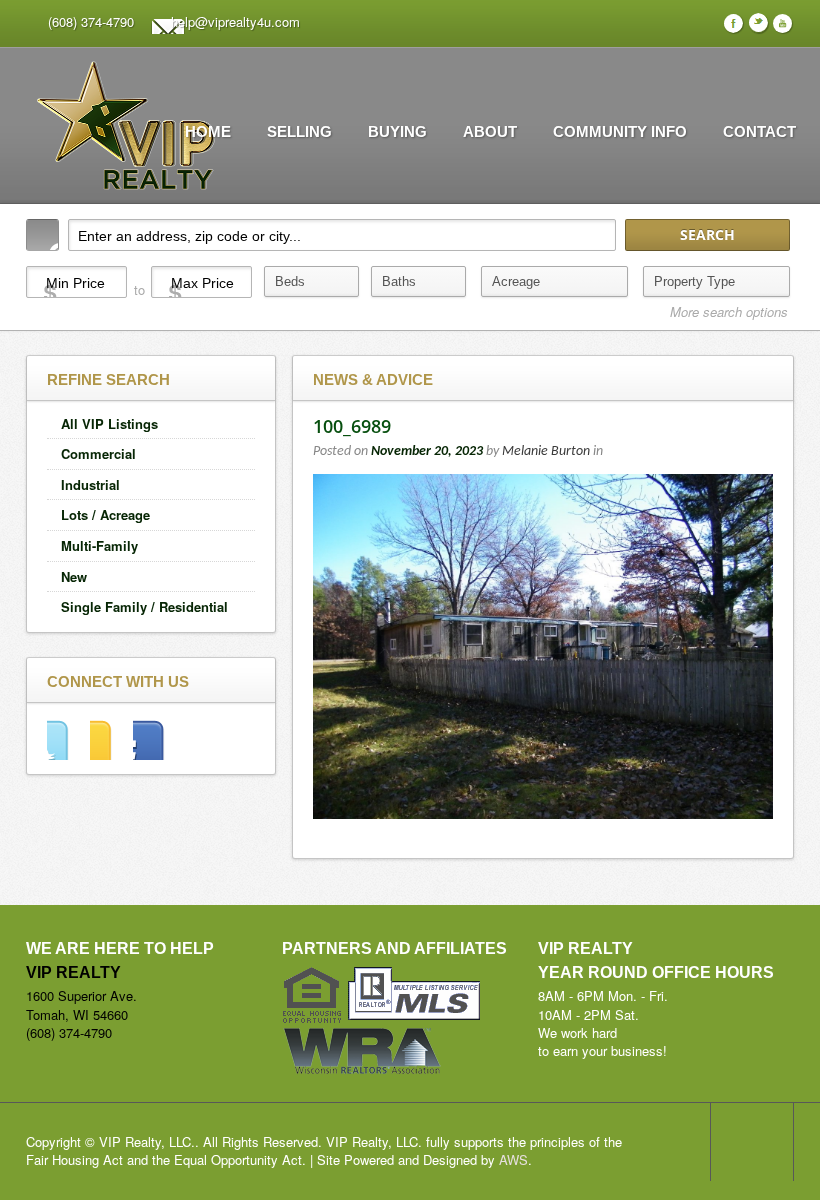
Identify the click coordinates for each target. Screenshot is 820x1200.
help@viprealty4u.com (235, 21)
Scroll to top (752, 1142)
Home (208, 131)
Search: (42, 235)
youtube (154, 739)
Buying (397, 131)
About (490, 131)
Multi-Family (99, 545)
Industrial (90, 484)
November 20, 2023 (427, 451)
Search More (771, 341)
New (74, 576)
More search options (729, 312)
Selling (299, 131)
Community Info (620, 131)
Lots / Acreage (105, 514)
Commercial (98, 453)
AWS (513, 1159)
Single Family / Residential (144, 606)
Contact (759, 131)
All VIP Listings (109, 423)
